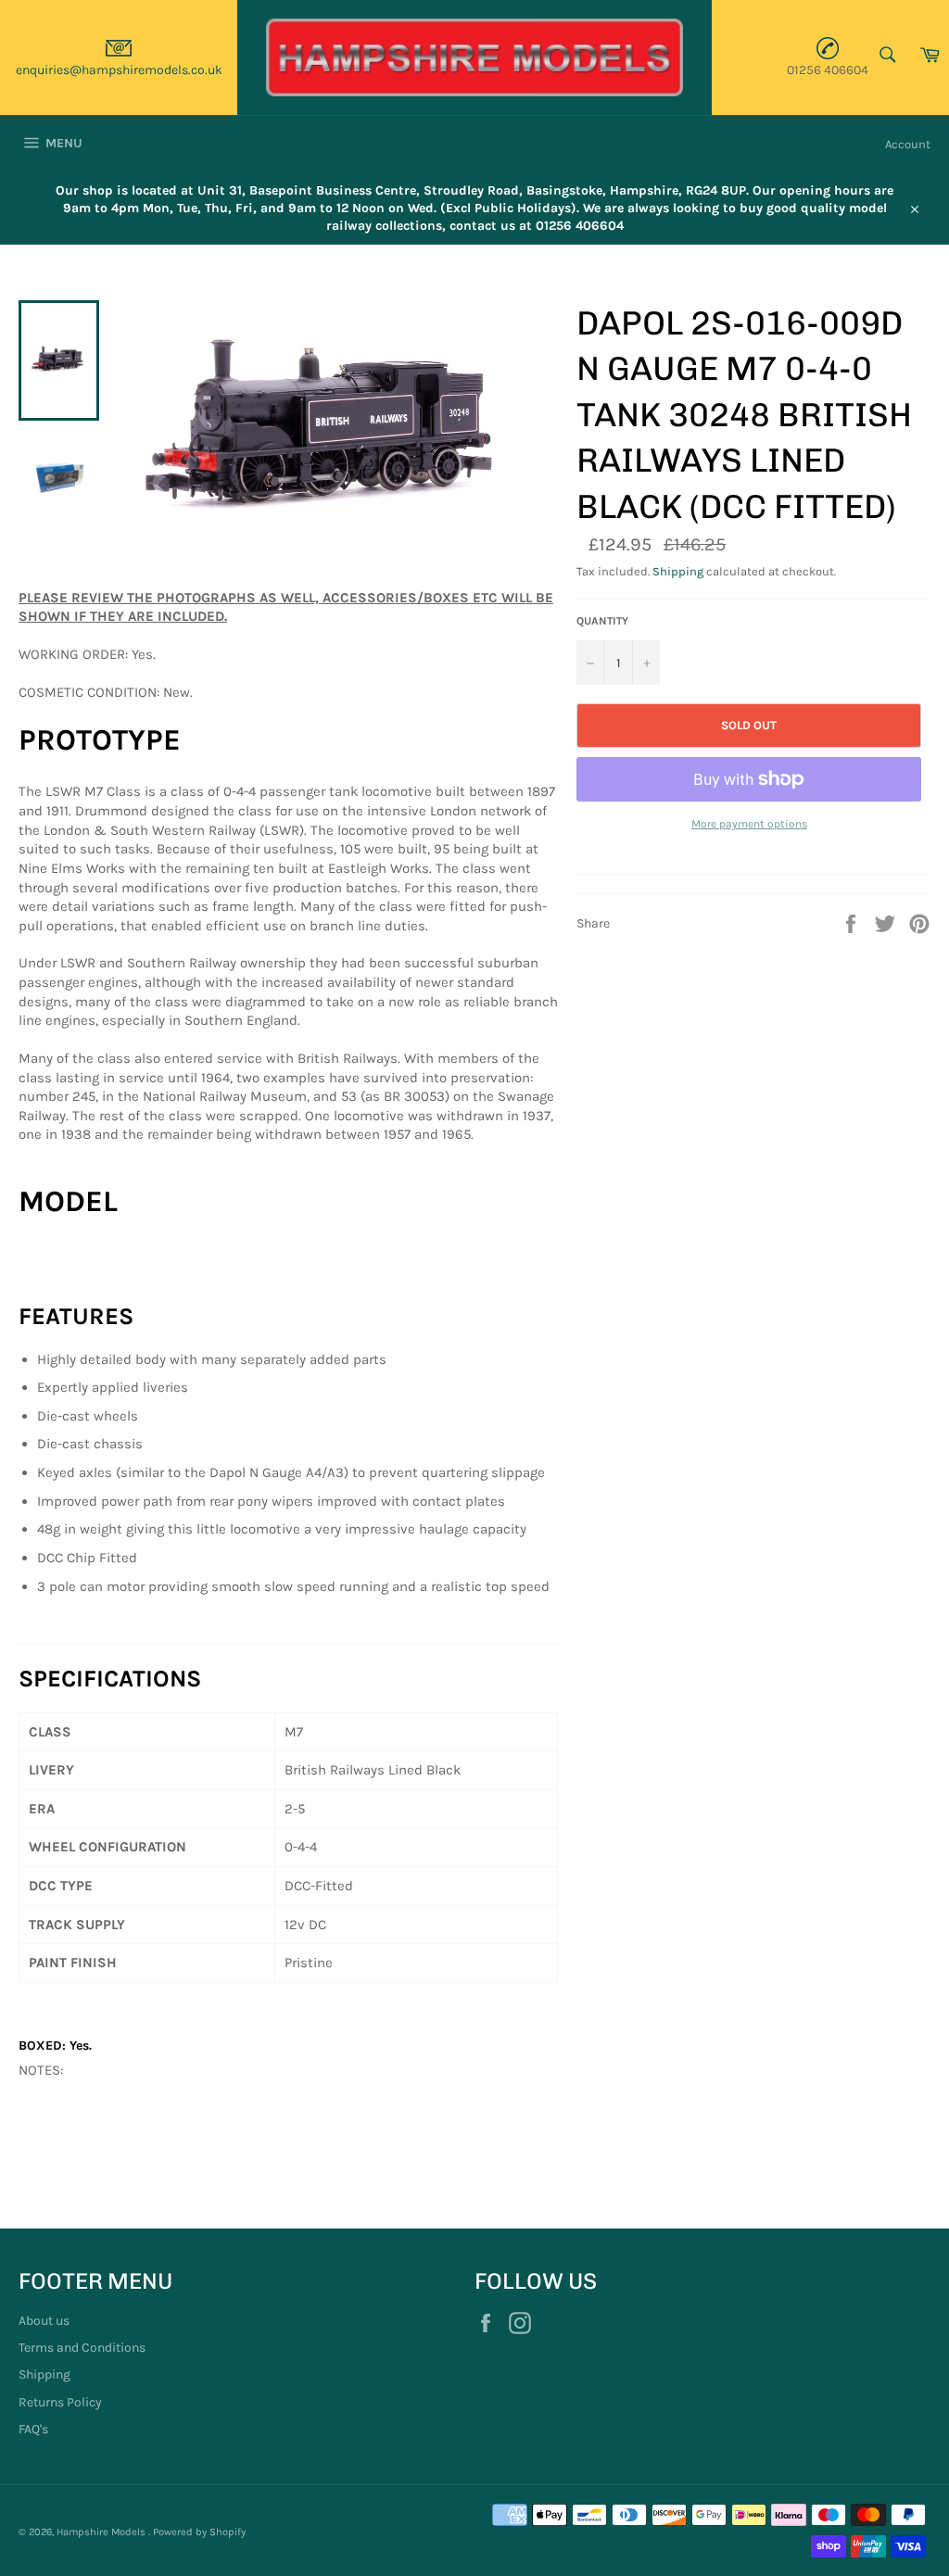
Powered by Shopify (199, 2532)
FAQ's (33, 2429)
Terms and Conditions (82, 2348)
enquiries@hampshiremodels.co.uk (119, 70)
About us (44, 2321)
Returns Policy (60, 2402)
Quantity (602, 621)
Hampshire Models (102, 2532)
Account (908, 144)
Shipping (678, 571)
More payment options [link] (749, 824)
